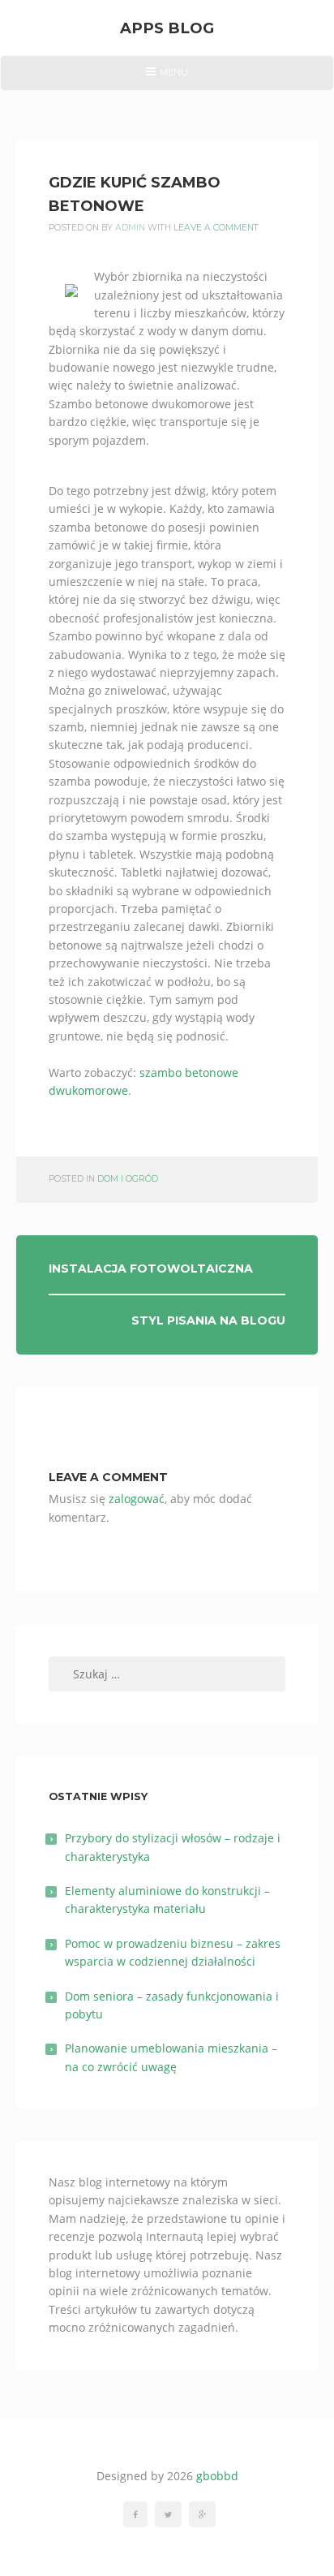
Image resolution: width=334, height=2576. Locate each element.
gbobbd (217, 2476)
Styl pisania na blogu (208, 1320)
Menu (167, 78)
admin (130, 228)
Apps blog (167, 28)
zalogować (137, 1499)
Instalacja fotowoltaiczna (151, 1269)
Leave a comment (216, 228)
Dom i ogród (128, 1179)
